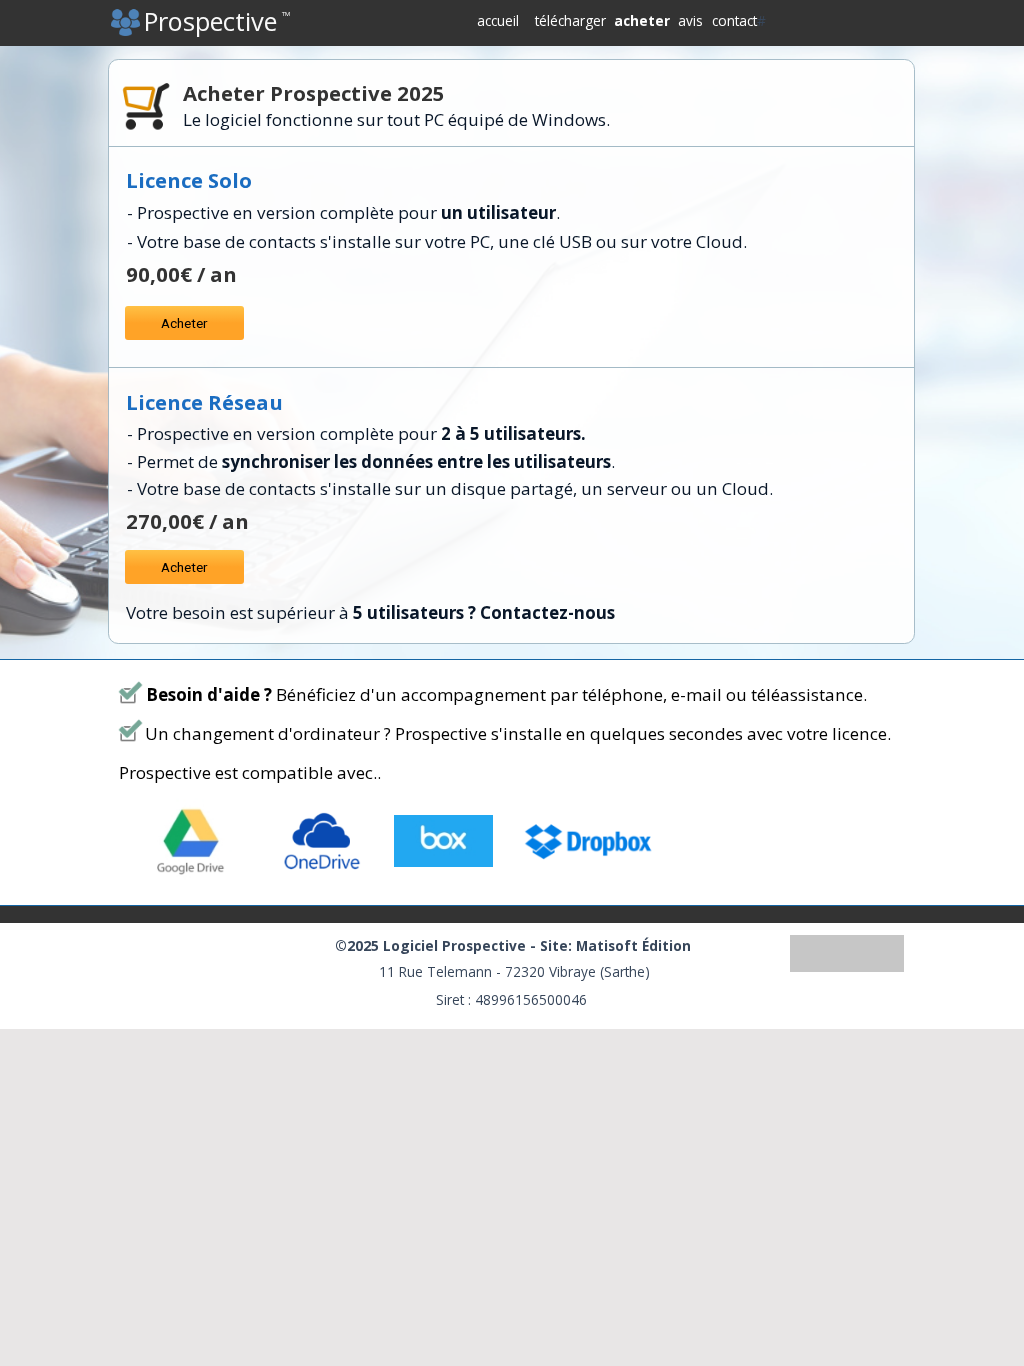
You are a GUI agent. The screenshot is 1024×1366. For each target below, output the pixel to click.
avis (690, 20)
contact (734, 20)
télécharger (570, 20)
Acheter (184, 323)
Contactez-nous (547, 612)
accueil (498, 20)
